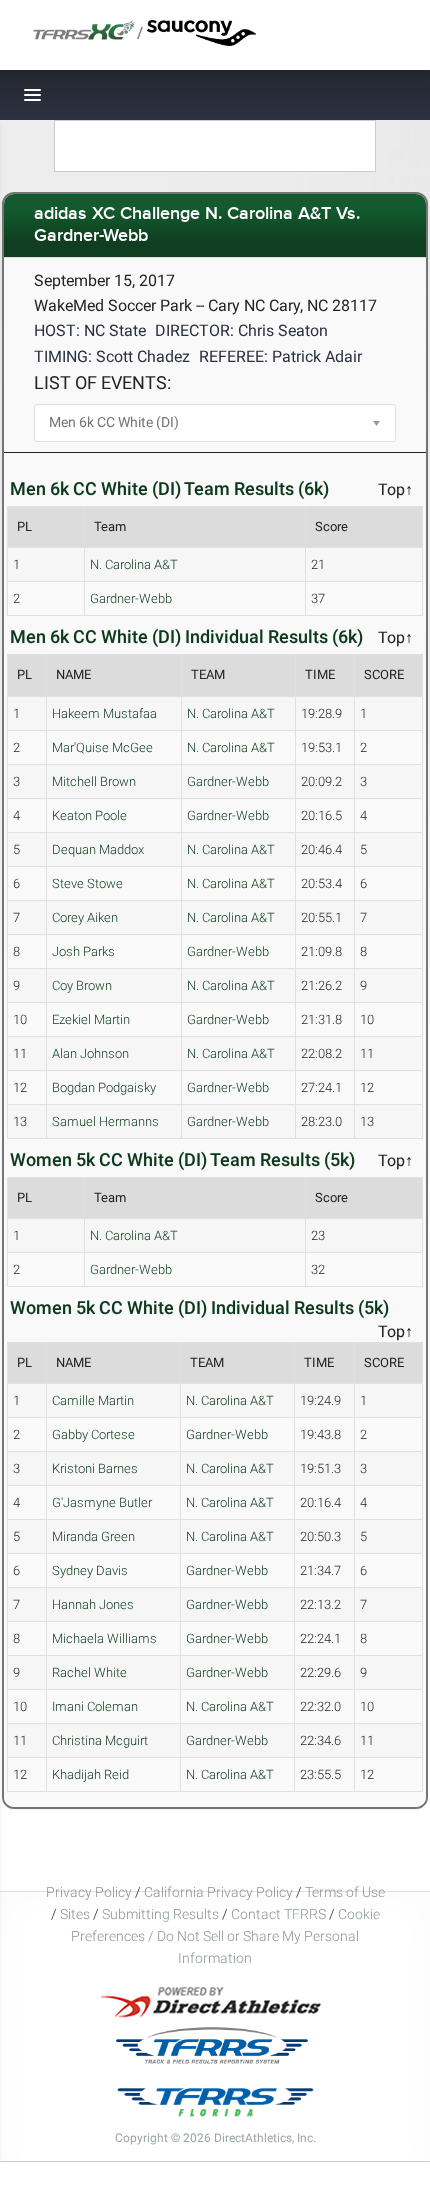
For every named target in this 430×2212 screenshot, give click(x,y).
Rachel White (89, 1672)
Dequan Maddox (98, 849)
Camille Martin (93, 1400)
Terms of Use (345, 1892)
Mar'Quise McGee (102, 747)
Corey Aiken (85, 917)
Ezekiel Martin (91, 1019)
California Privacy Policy (218, 1892)
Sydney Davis (90, 1570)
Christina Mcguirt (100, 1740)
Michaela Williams (104, 1638)
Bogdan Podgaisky (104, 1087)
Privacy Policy (89, 1892)
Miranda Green (93, 1536)
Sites (75, 1914)
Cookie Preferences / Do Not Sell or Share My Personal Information (225, 1936)
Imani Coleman (95, 1706)
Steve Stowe (87, 883)
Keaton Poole (89, 815)
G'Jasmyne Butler (102, 1502)
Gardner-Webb (131, 598)
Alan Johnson (90, 1053)
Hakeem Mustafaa (104, 713)
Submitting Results (160, 1914)
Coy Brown (82, 985)
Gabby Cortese (93, 1434)
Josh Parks (83, 951)
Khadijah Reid (90, 1774)
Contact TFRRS (280, 1914)
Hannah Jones (93, 1604)
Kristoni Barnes (95, 1468)
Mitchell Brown (94, 781)
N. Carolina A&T (134, 564)
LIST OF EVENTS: (102, 382)
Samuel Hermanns (105, 1121)
